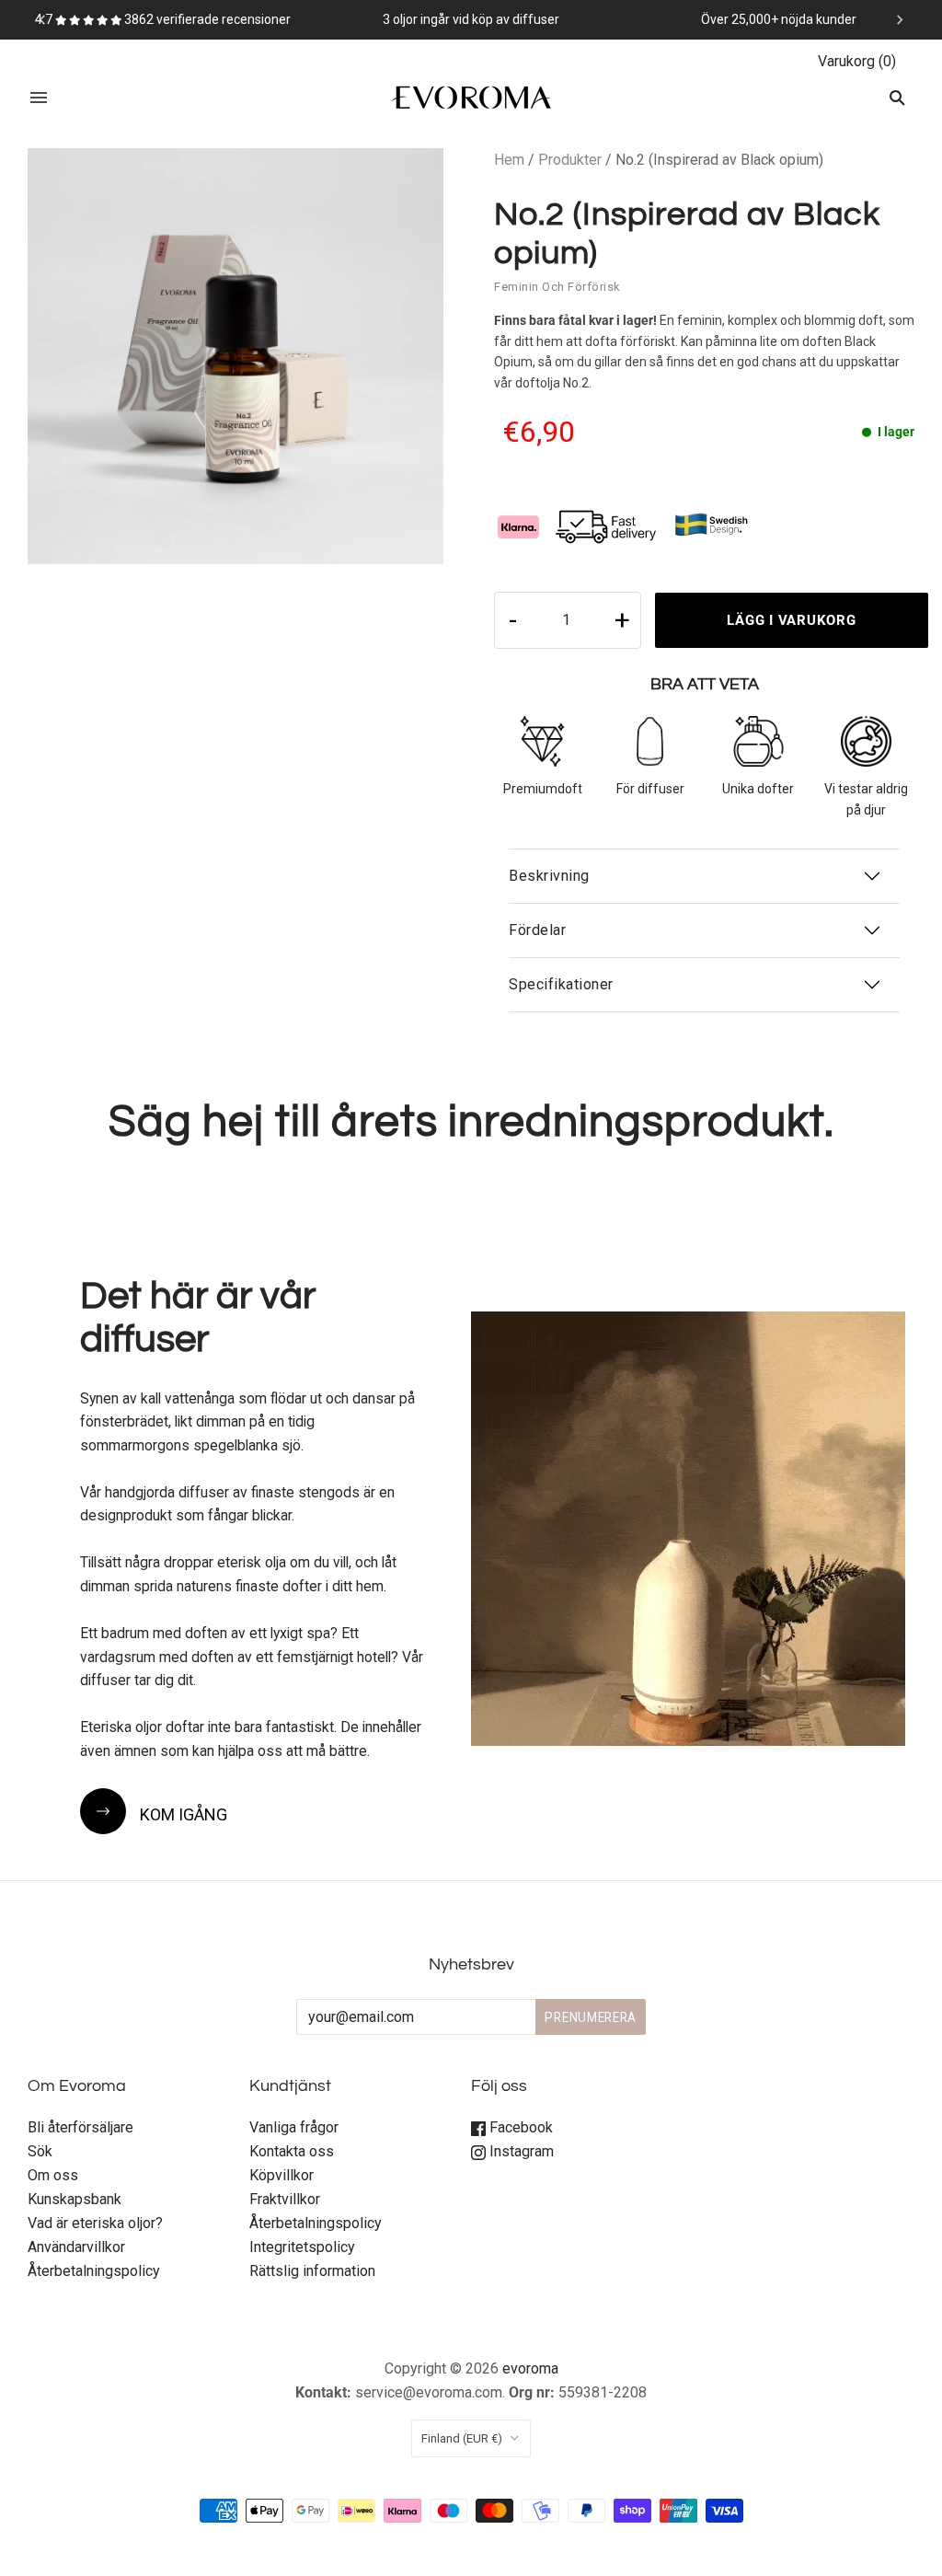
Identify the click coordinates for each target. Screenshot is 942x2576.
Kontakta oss (292, 2151)
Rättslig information (312, 2271)
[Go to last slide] (43, 19)
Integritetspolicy (302, 2247)
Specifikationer (561, 984)
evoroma (530, 2368)
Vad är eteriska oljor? (95, 2223)
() (857, 61)
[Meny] (39, 98)
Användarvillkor (76, 2247)
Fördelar (537, 930)
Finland (462, 2438)
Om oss (53, 2175)
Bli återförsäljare (80, 2127)
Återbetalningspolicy (94, 2271)
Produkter (570, 160)
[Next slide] (899, 19)
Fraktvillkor (285, 2199)
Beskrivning (549, 876)
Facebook (519, 2127)
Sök (40, 2151)
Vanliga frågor (294, 2127)
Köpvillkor (281, 2175)
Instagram (520, 2151)
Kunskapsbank (75, 2199)
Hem (509, 160)
